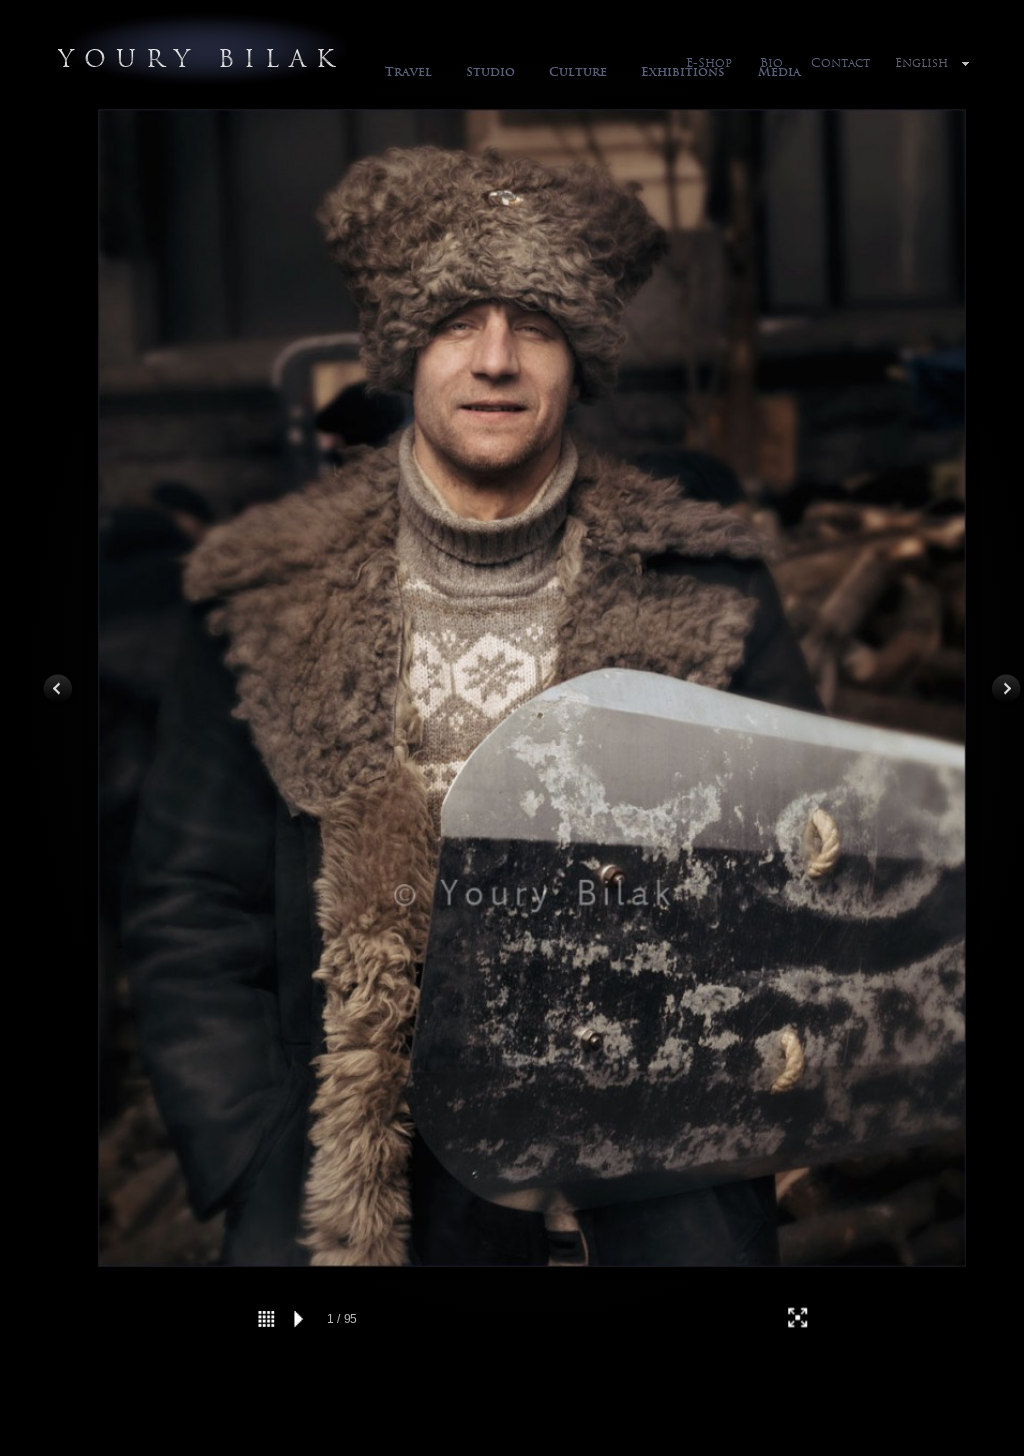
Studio (490, 71)
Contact (840, 62)
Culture (578, 71)
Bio (771, 62)
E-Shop (709, 62)
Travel (408, 71)
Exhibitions (682, 71)
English (921, 62)
